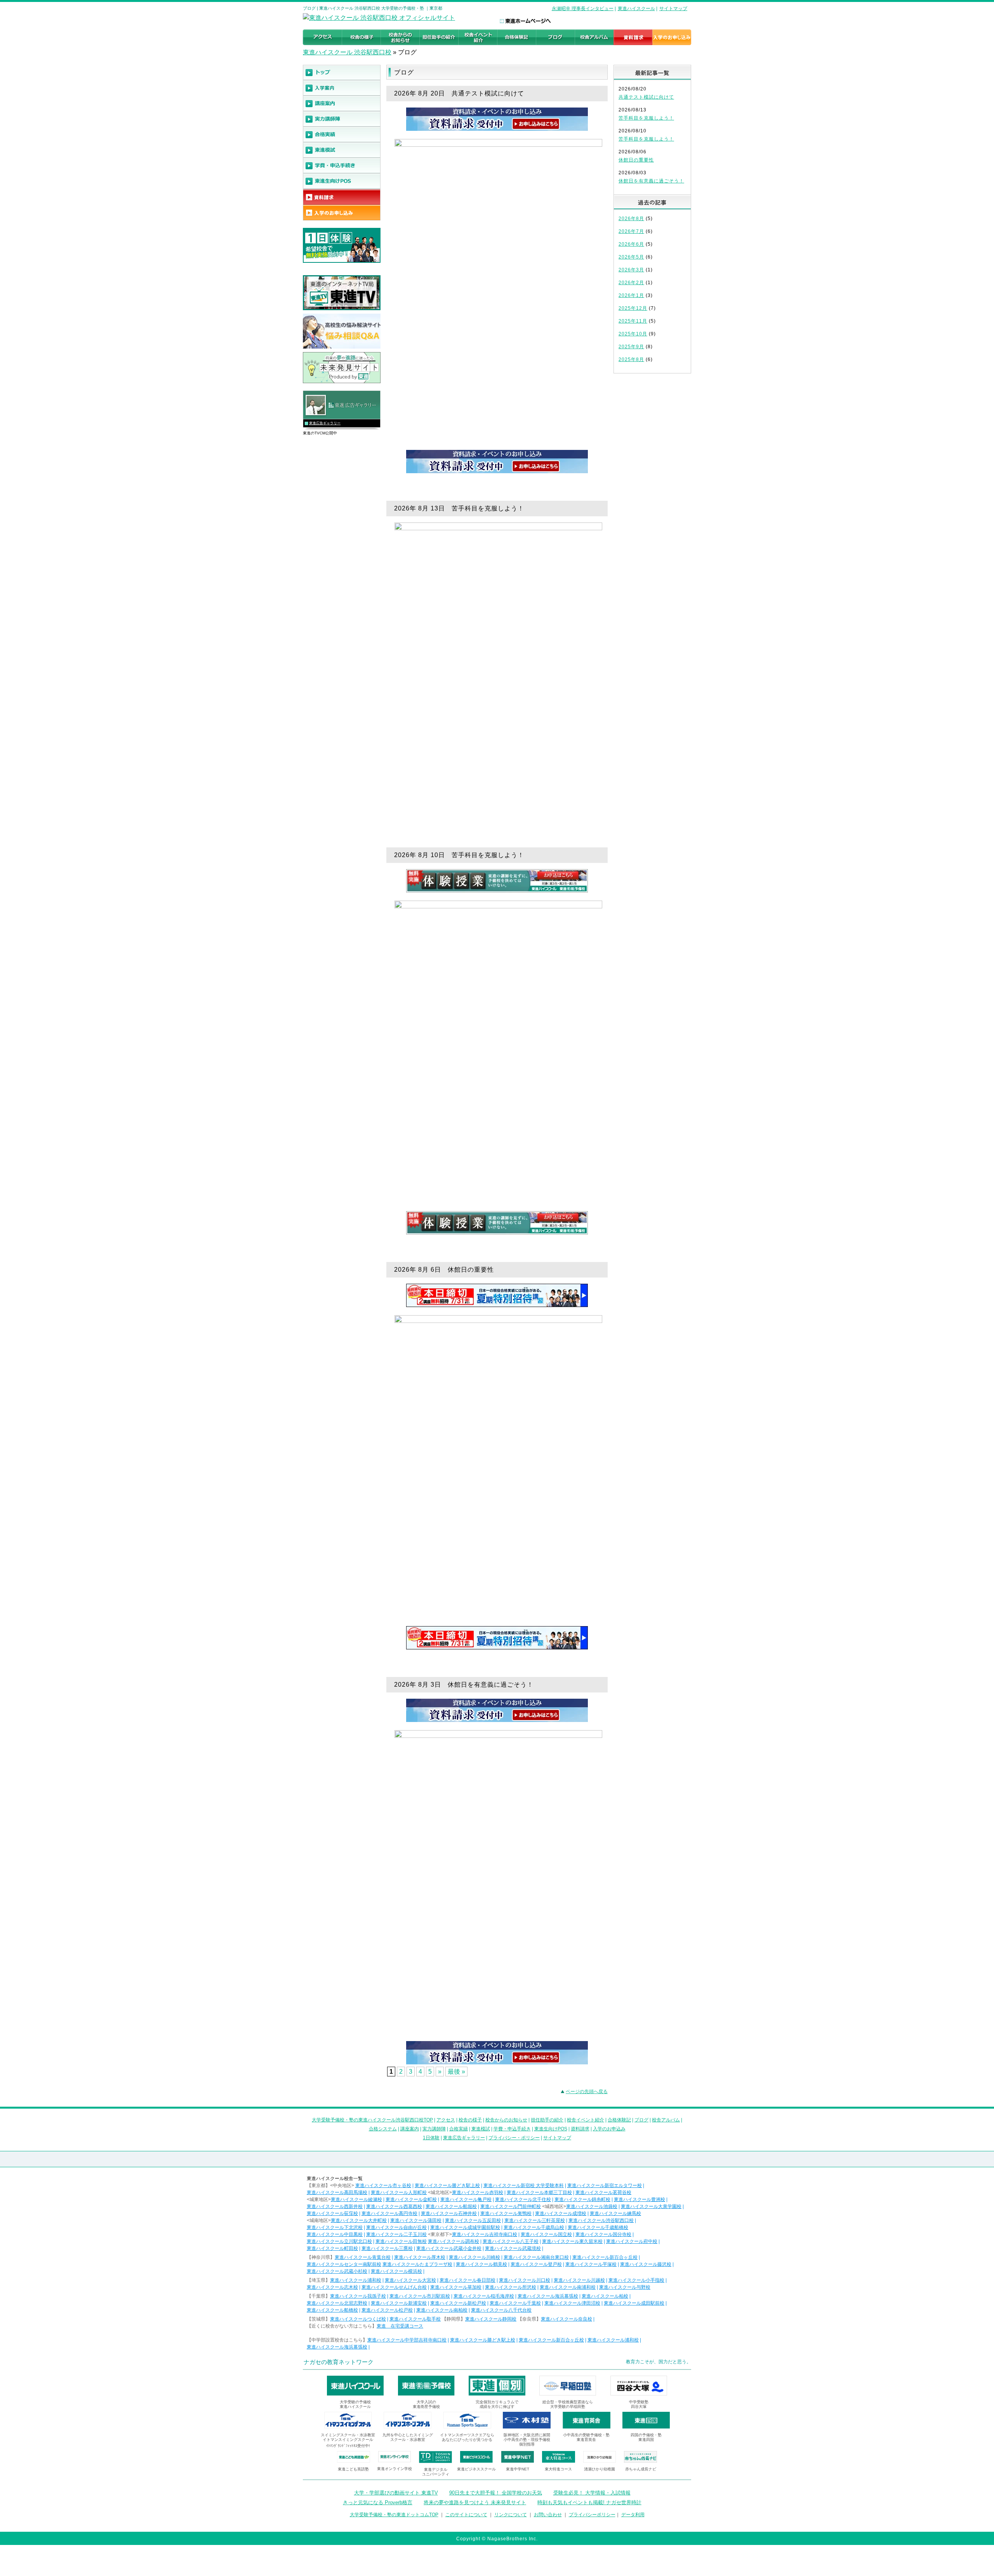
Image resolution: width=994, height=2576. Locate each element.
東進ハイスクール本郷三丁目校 (539, 2192)
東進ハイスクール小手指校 (636, 2280)
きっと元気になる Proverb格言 (378, 2502)
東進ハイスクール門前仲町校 (511, 2206)
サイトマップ (673, 9)
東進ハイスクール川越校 (579, 2280)
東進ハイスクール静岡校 (491, 2319)
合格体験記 (619, 2120)
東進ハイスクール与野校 (625, 2287)
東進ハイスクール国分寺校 (603, 2234)
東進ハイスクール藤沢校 (646, 2264)
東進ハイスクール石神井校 (449, 2213)
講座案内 (410, 2129)
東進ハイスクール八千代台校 (501, 2310)
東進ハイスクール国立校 (546, 2234)
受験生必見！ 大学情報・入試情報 (592, 2493)
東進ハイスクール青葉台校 (363, 2257)
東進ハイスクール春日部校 (467, 2280)
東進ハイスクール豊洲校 (639, 2199)
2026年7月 (631, 231)
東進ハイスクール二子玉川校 (396, 2234)
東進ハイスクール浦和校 (356, 2280)
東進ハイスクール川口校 (525, 2280)
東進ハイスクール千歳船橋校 (598, 2227)
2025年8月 (631, 359)
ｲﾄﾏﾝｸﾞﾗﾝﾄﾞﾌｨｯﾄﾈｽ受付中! (348, 2446)
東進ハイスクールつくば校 (358, 2319)
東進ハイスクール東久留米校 (572, 2241)
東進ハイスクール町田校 (332, 2248)
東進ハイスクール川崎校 (474, 2257)
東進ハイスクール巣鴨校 (506, 2213)
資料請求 (580, 2129)
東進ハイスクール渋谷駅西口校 (601, 2220)
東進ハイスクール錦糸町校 (582, 2199)
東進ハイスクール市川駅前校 (420, 2296)
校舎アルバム (666, 2120)
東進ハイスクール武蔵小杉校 (337, 2271)
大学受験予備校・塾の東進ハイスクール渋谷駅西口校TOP (372, 2120)
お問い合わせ (548, 2515)
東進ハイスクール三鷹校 (387, 2248)
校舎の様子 (470, 2120)
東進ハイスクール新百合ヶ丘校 (605, 2257)
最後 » (456, 2072)
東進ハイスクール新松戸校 (458, 2303)
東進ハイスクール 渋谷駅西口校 (347, 52)
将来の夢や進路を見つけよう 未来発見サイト (475, 2502)
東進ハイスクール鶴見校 (481, 2264)
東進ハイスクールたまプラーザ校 (417, 2264)
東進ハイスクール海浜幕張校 (548, 2296)
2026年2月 (631, 283)
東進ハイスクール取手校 (415, 2319)
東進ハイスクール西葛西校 (394, 2206)
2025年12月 (633, 308)
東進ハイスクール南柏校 (442, 2310)
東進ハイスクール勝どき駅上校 (447, 2185)
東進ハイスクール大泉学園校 (651, 2206)
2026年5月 (631, 257)
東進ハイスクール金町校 (411, 2199)
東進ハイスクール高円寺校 (389, 2213)
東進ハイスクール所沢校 (511, 2287)
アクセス (446, 2120)
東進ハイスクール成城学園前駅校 (465, 2227)
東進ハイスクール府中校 (632, 2241)
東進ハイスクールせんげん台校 (394, 2287)
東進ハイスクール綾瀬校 (356, 2199)
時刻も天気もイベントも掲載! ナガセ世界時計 (589, 2502)
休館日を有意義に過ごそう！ (651, 181)
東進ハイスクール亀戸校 (466, 2199)
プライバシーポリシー (592, 2515)
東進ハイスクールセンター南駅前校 (344, 2264)
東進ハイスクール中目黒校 (335, 2234)
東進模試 (481, 2129)
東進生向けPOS (551, 2129)
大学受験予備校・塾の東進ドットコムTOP (394, 2515)
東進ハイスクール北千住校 (523, 2199)
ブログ (641, 2120)
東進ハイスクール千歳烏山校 (534, 2227)
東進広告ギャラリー (325, 423)
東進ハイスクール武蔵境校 (513, 2248)
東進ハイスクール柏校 (605, 2296)
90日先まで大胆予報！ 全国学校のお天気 (496, 2493)
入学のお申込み (609, 2129)
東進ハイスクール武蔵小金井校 (449, 2248)
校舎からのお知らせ (506, 2120)
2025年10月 (633, 334)
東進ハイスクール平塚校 (591, 2264)
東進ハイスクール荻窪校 (332, 2213)
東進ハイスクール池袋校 (592, 2206)
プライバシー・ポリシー (514, 2138)
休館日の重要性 (636, 160)
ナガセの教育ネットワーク (339, 2362)
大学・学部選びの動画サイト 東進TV (396, 2493)
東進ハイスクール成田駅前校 (634, 2303)
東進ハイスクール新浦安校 (399, 2303)
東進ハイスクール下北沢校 (335, 2227)
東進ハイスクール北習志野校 (337, 2303)
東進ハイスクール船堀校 (451, 2206)
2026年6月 (631, 244)
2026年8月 (631, 219)
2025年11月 (633, 321)
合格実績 (459, 2129)
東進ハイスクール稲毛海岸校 (484, 2296)
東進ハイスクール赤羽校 (478, 2192)
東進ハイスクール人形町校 (399, 2192)
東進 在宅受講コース (400, 2326)
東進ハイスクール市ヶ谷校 (383, 2185)
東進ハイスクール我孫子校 (358, 2296)
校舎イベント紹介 (586, 2120)
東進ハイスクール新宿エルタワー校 (605, 2185)
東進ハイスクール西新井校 (335, 2206)
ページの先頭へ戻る (587, 2092)
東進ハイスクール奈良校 (567, 2319)
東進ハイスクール (636, 9)
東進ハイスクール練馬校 (615, 2213)
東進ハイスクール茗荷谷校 (603, 2192)
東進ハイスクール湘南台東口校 (536, 2257)
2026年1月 (631, 295)
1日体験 (431, 2138)
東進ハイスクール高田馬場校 (337, 2192)
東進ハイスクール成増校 (561, 2213)
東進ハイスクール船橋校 (332, 2310)
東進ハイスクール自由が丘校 (396, 2227)
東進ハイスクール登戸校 (536, 2264)
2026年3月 (631, 270)
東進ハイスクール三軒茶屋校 (535, 2220)
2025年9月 (631, 347)
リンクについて (511, 2515)
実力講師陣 (434, 2129)
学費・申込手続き (512, 2129)
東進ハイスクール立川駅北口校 (339, 2241)
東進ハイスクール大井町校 (359, 2220)
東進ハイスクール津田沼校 (572, 2303)
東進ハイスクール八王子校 (511, 2241)
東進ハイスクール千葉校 (515, 2303)
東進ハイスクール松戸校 (387, 2310)
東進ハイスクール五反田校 (473, 2220)
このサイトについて (466, 2515)
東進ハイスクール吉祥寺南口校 (485, 2234)
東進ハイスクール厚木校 (420, 2257)
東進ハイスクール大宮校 (410, 2280)
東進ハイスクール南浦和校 (568, 2287)
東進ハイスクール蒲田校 (416, 2220)
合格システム (383, 2129)
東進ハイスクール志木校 (332, 2287)
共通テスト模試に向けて (646, 97)
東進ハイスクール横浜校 (396, 2271)
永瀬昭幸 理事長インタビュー (583, 9)
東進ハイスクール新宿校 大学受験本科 (524, 2185)
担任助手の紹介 (547, 2120)
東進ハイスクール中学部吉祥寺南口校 (407, 2340)
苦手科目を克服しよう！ (646, 118)
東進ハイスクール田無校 (401, 2241)
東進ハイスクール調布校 (454, 2241)
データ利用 (633, 2515)
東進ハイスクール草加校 (456, 2287)
